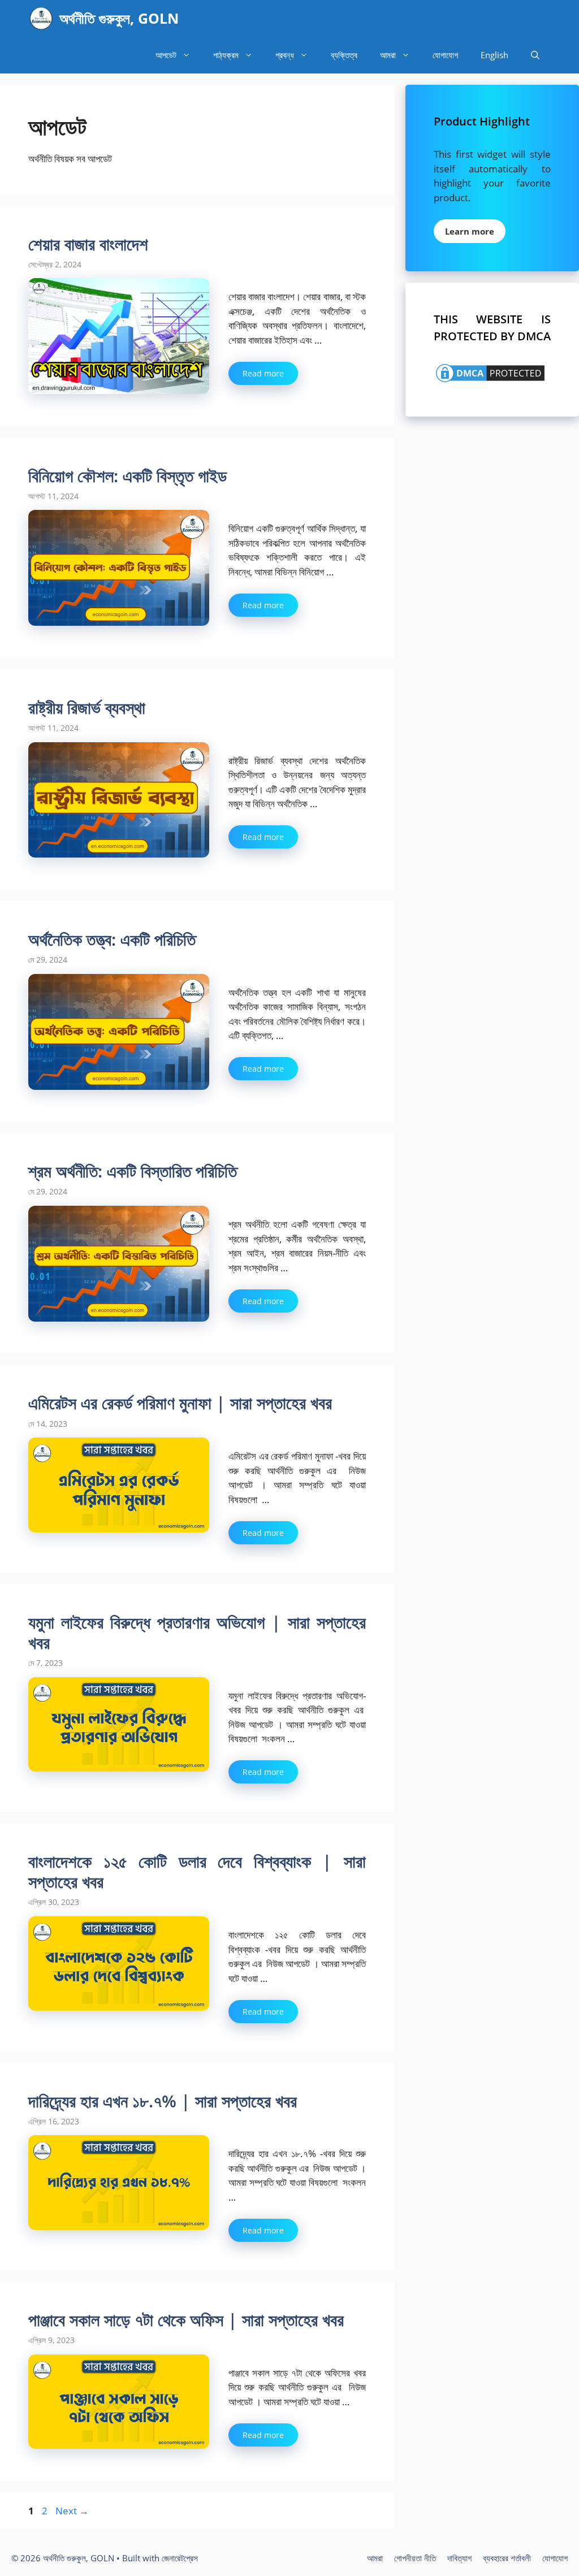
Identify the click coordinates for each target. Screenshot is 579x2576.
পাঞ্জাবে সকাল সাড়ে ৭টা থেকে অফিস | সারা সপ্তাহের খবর (186, 2320)
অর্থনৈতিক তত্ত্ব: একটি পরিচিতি (112, 939)
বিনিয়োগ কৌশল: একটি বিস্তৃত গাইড (128, 476)
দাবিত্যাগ (459, 2558)
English (494, 55)
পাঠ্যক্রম (226, 55)
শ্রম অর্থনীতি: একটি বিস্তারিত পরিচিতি (133, 1171)
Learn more (470, 231)
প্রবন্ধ (285, 55)
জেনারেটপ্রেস (180, 2558)
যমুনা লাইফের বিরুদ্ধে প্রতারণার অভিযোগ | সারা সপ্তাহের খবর (197, 1632)
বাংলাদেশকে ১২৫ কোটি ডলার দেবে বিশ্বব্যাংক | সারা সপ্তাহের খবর (197, 1871)
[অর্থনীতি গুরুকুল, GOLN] (41, 18)
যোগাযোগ (445, 55)
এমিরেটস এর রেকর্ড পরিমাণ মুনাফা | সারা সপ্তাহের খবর (180, 1403)
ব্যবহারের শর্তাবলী (507, 2558)
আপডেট (166, 55)
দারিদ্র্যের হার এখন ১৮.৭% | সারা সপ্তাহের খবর (163, 2101)
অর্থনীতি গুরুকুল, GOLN (119, 18)
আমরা (388, 55)
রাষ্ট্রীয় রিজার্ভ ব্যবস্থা (87, 707)
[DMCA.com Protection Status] (490, 381)
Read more (263, 373)
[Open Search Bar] (535, 55)
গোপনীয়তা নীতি (415, 2558)
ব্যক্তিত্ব (344, 55)
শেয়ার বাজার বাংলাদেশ (88, 244)
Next (72, 2511)
